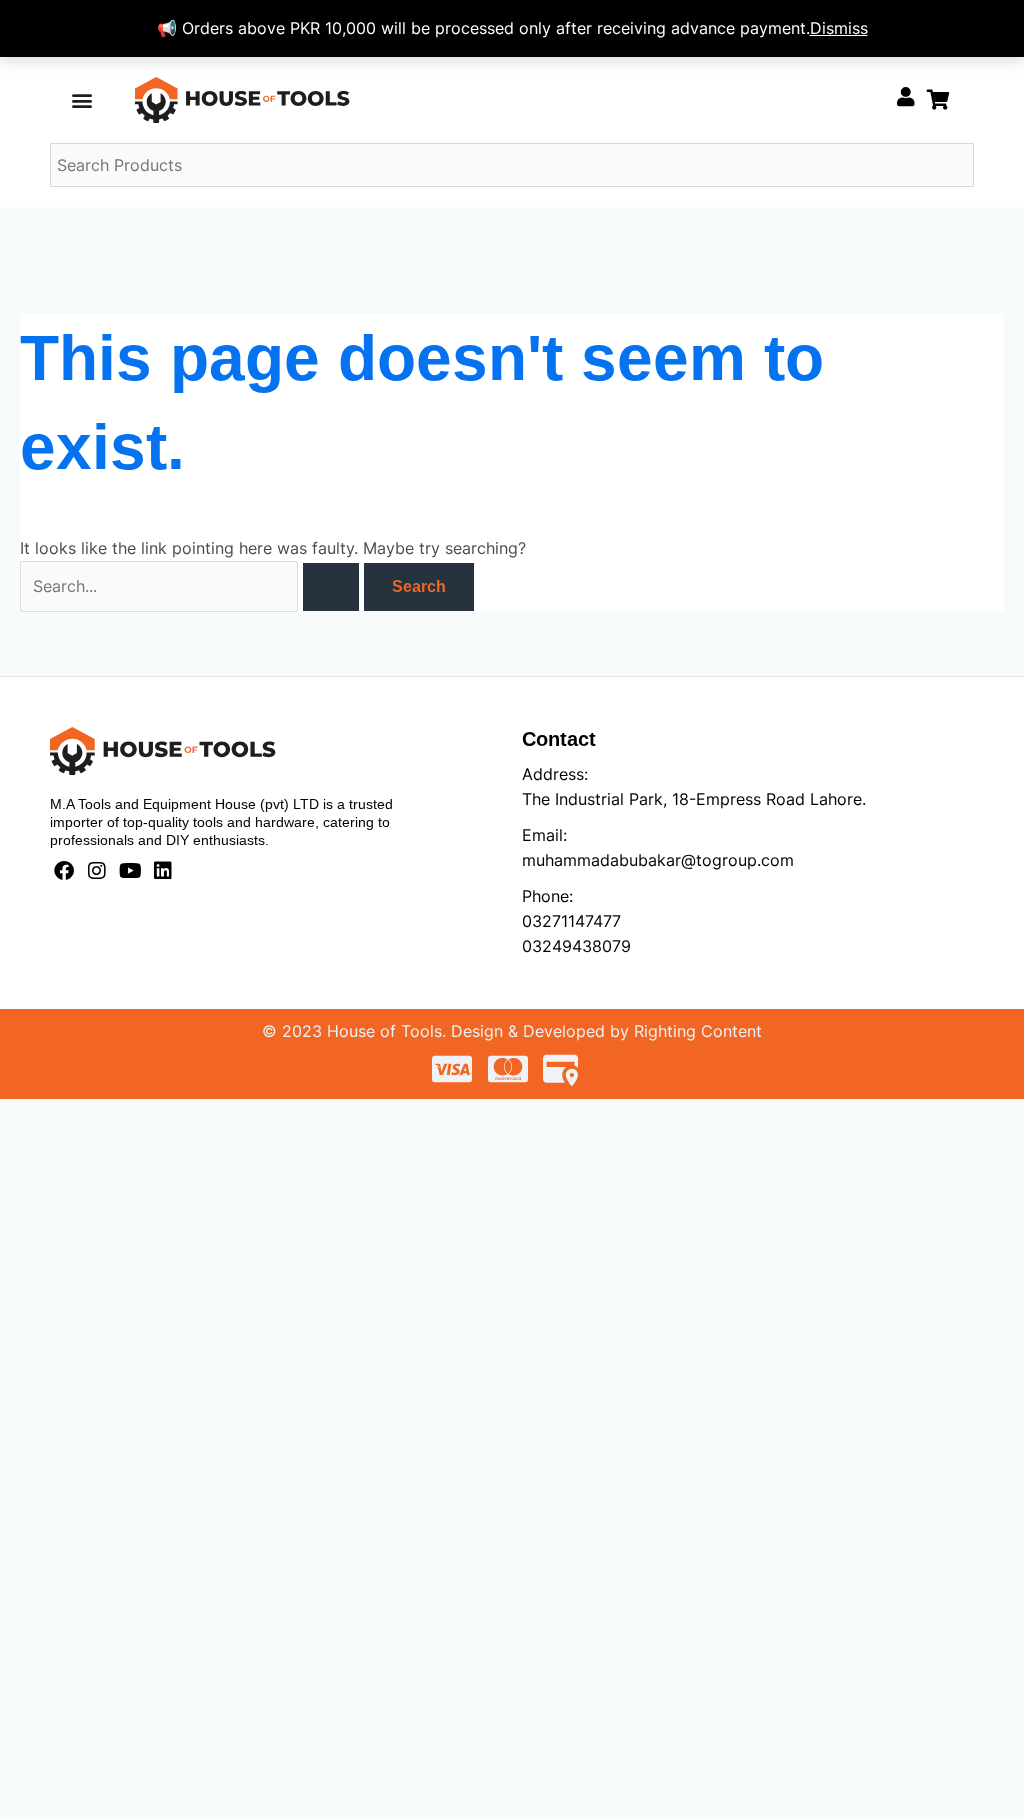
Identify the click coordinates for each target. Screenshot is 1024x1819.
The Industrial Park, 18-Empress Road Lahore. (694, 799)
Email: (544, 835)
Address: (555, 774)
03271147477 (571, 921)
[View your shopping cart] (938, 99)
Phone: (547, 896)
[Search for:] (192, 586)
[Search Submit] (331, 587)
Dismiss (839, 28)
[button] (82, 99)
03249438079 (576, 946)
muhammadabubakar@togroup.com (658, 860)
